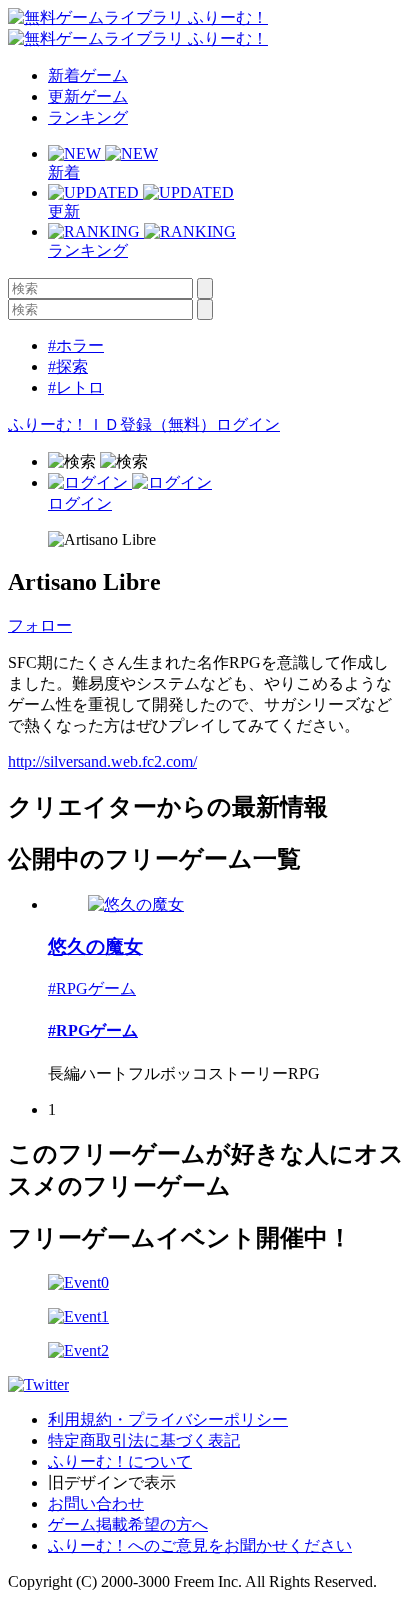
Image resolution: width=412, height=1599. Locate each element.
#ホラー (76, 345)
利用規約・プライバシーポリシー (168, 1419)
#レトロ (76, 387)
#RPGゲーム (92, 988)
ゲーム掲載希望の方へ (128, 1524)
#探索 (68, 366)
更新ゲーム (88, 96)
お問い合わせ (96, 1503)
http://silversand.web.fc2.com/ (102, 761)
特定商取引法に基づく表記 (144, 1440)
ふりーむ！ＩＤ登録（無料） (112, 424)
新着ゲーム (88, 75)
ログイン (248, 424)
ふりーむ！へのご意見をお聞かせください (200, 1545)
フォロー (40, 625)
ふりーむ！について (120, 1461)
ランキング (88, 117)
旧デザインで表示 (112, 1482)
